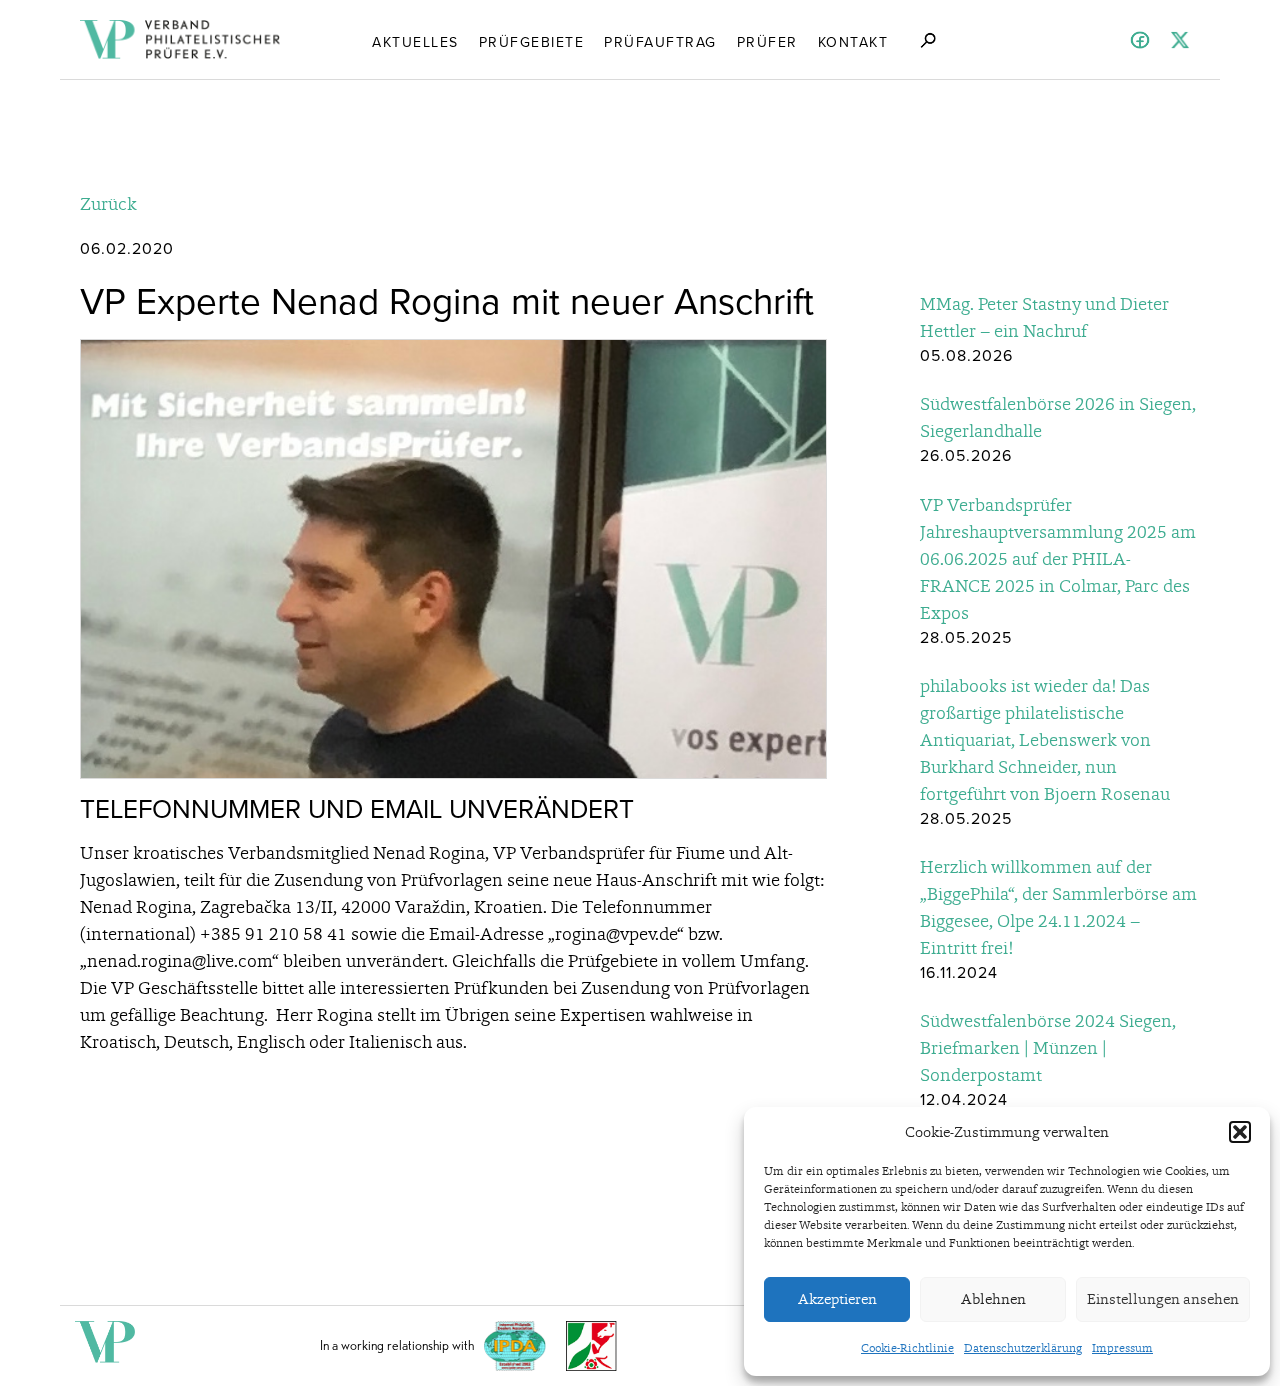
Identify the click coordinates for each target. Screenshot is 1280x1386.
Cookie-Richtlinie (907, 1348)
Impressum (1122, 1348)
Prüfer (767, 42)
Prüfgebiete (532, 42)
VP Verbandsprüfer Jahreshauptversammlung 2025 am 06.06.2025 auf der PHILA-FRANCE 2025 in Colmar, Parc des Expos (1058, 558)
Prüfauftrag (660, 42)
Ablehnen (993, 1299)
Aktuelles (415, 42)
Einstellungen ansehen (1163, 1299)
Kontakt (853, 42)
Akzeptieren (837, 1299)
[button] (1240, 1132)
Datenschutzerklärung (1023, 1348)
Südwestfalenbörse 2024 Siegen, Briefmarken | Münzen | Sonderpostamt (1048, 1047)
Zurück (108, 203)
